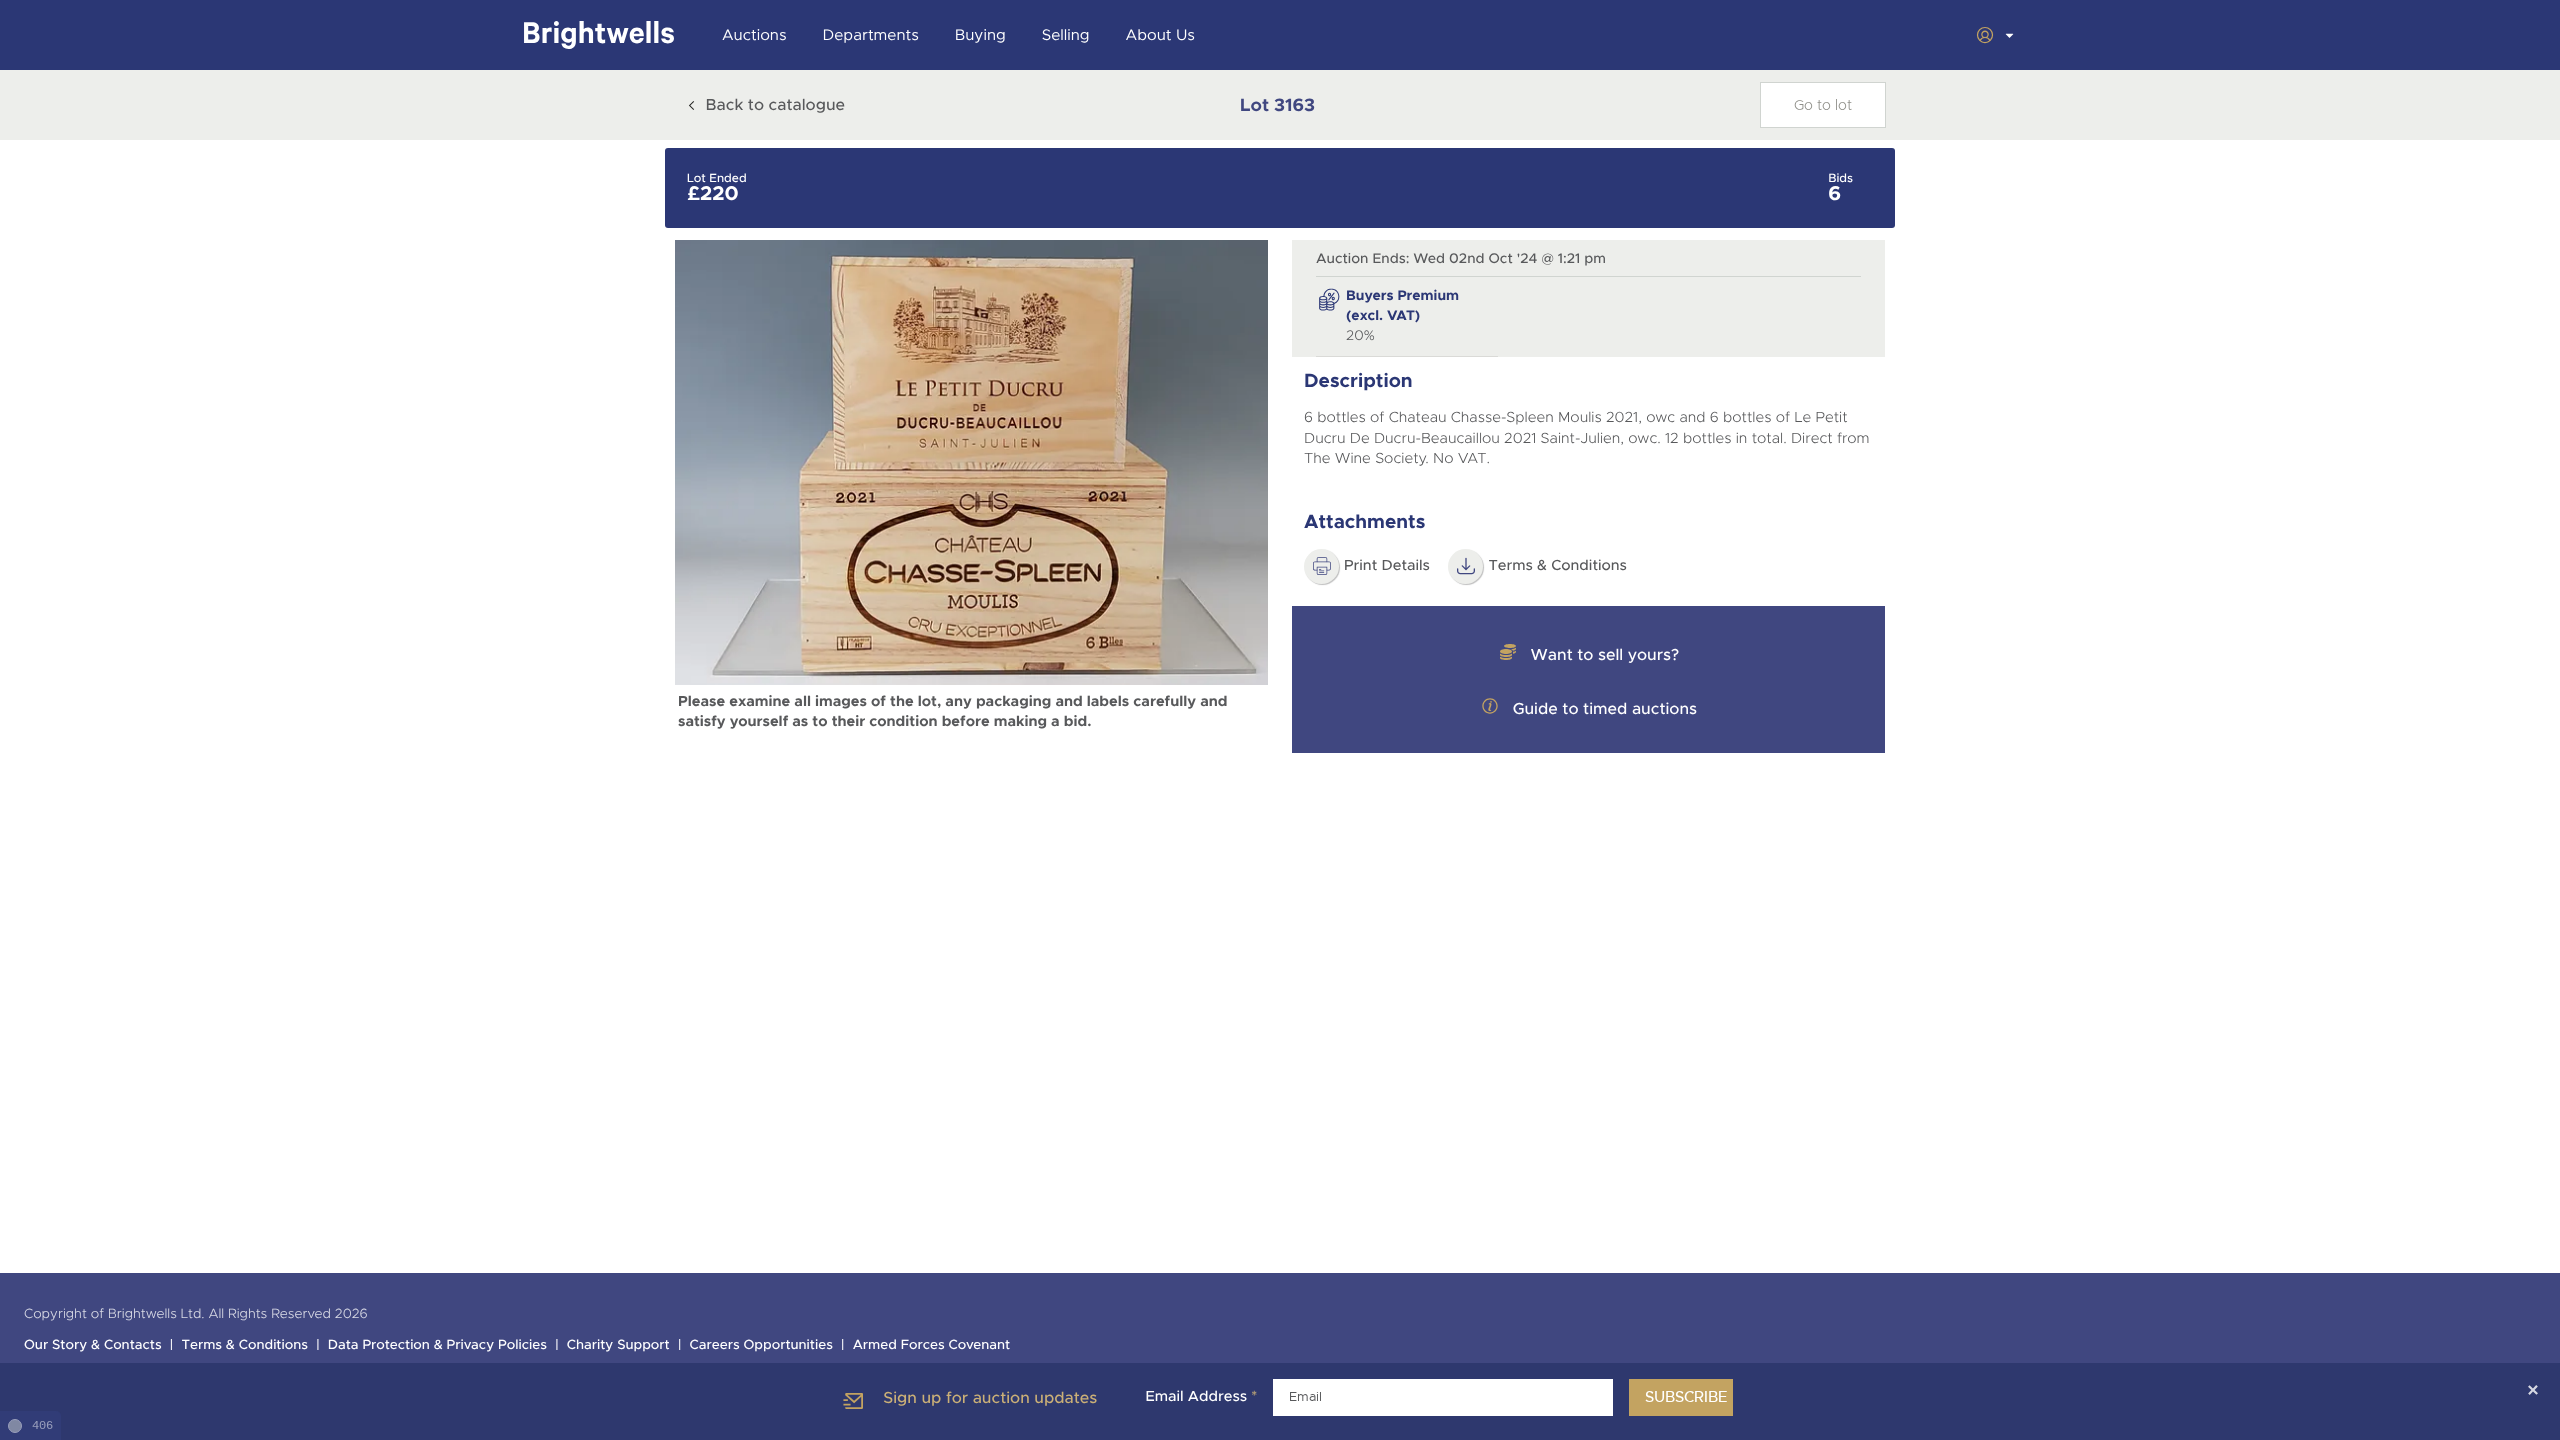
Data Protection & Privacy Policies (437, 1345)
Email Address (1201, 1397)
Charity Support (618, 1345)
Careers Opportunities (761, 1345)
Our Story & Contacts (93, 1345)
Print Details (1387, 566)
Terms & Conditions (1557, 566)
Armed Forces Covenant (932, 1345)
